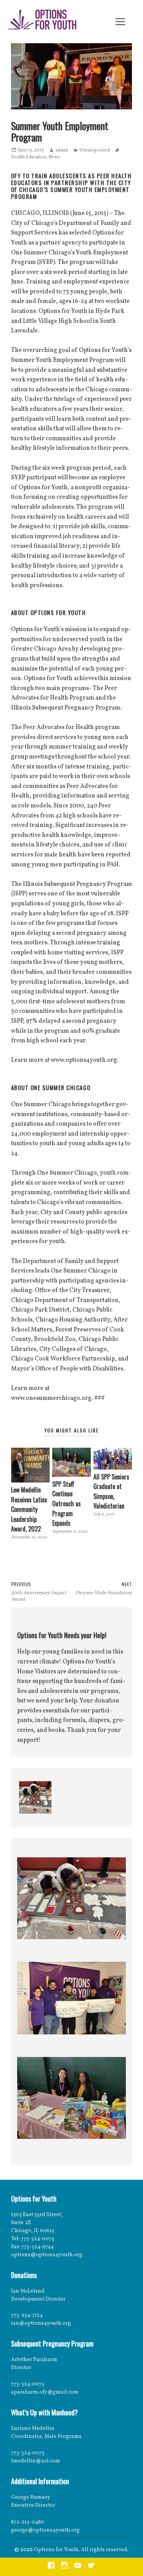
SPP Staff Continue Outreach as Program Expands (67, 1504)
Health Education (29, 157)
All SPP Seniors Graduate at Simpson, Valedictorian (111, 1491)
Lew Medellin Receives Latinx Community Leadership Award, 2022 (29, 1509)
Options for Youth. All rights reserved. (81, 2550)
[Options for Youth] (42, 21)
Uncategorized (95, 150)
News (54, 157)
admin (62, 150)
